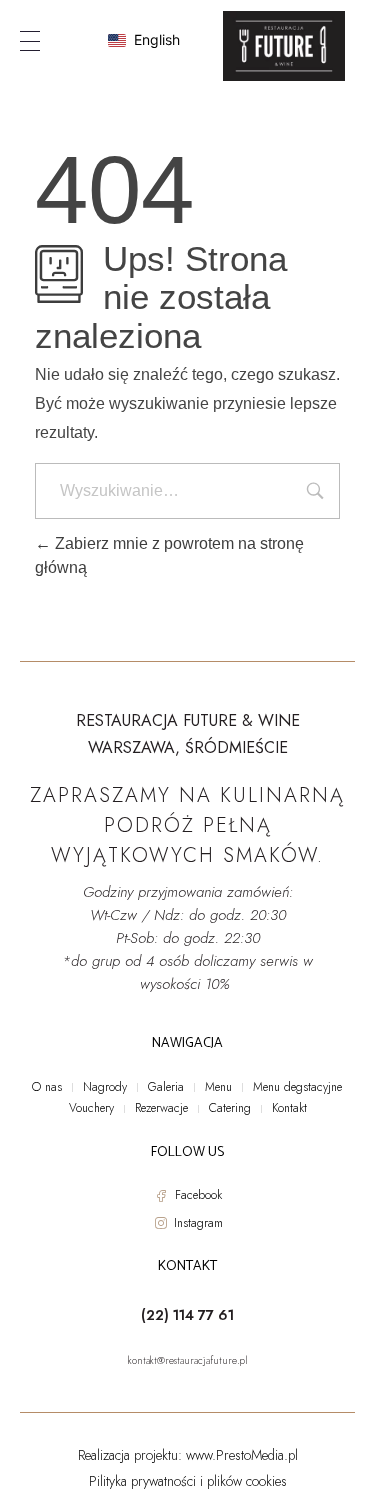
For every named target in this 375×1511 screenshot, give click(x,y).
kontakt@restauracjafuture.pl (188, 1360)
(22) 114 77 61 (187, 1315)
